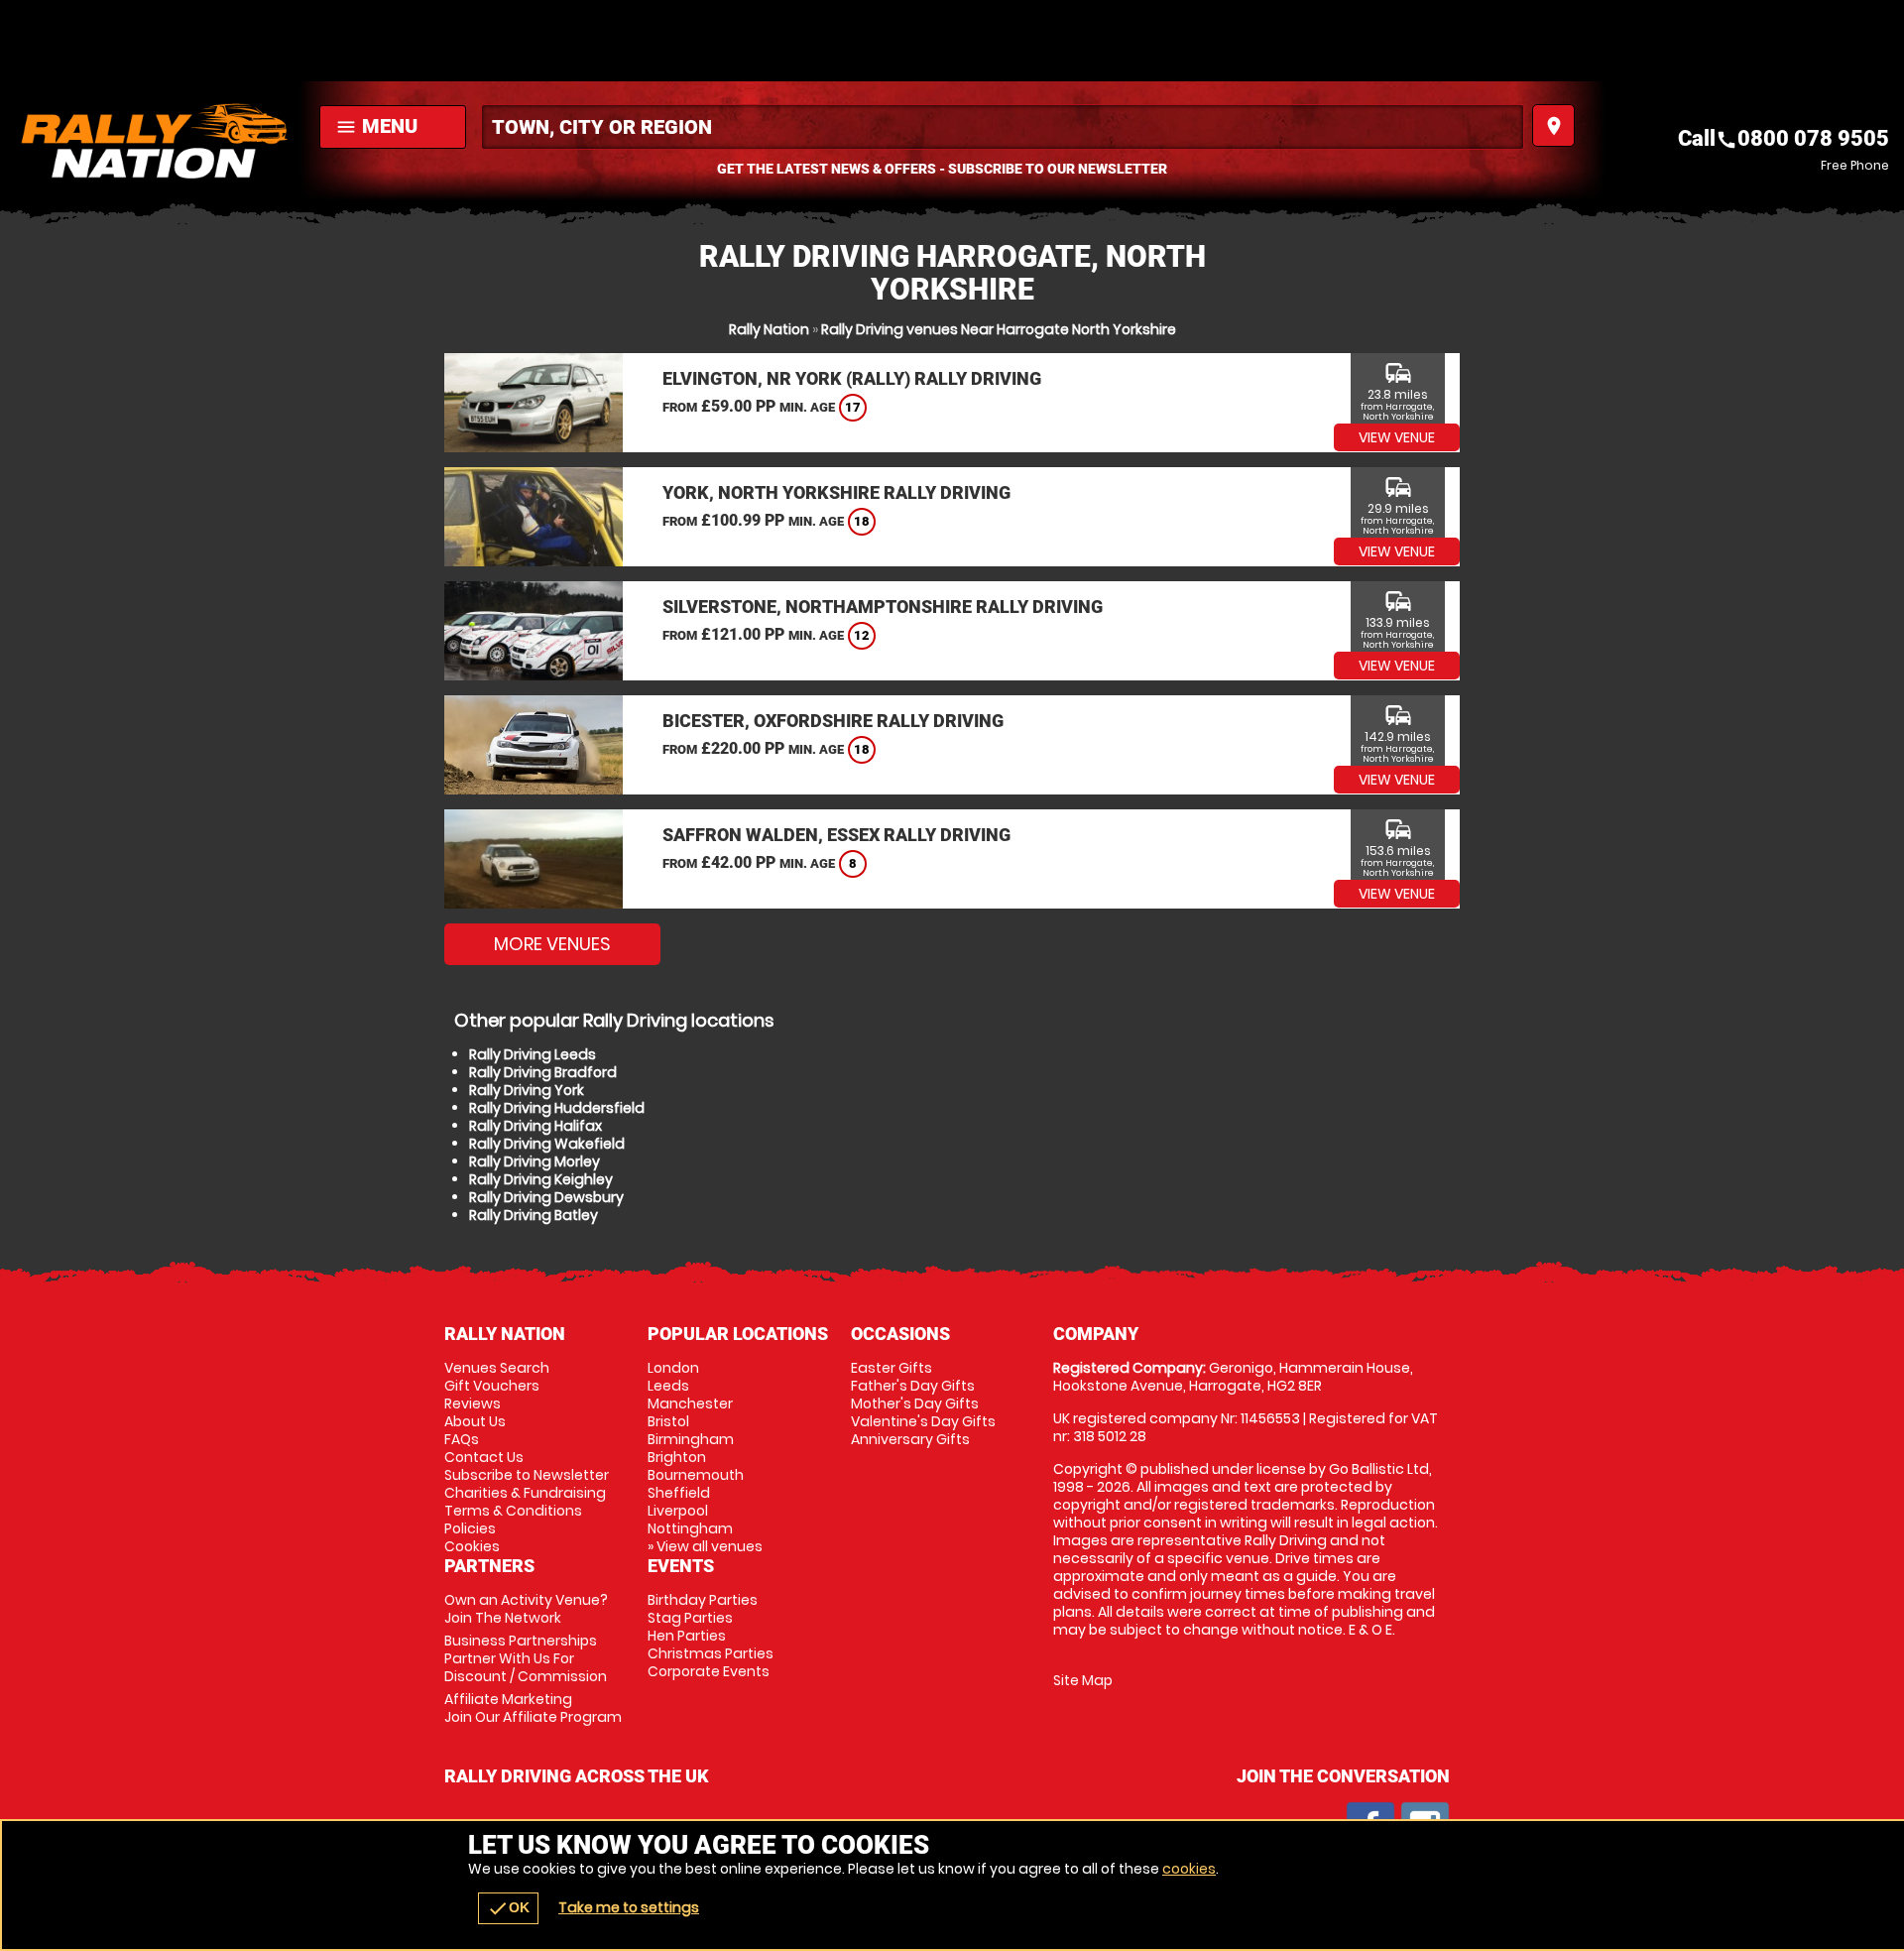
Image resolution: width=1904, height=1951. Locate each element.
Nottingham (690, 1528)
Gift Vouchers (492, 1386)
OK (508, 1908)
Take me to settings (629, 1907)
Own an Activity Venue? (526, 1609)
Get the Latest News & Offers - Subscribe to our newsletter (942, 169)
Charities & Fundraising (525, 1493)
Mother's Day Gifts (915, 1403)
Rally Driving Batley (534, 1215)
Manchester (690, 1403)
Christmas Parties (711, 1653)
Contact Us (484, 1457)
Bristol (668, 1421)
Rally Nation (769, 329)
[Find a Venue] (1003, 127)
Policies (470, 1528)
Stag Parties (690, 1618)
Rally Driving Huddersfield (557, 1108)
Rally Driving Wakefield (547, 1144)
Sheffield (679, 1493)
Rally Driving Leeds (533, 1054)
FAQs (462, 1439)
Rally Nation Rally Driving (155, 141)
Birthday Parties (703, 1600)
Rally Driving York (527, 1090)
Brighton (677, 1457)
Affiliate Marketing (533, 1708)
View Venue (1397, 437)
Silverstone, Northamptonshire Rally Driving (883, 607)
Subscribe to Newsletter (527, 1475)
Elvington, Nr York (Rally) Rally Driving (852, 378)
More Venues (552, 944)
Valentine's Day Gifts (923, 1421)
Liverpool (678, 1511)
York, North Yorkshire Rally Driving (836, 492)
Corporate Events (709, 1671)
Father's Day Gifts (913, 1386)
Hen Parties (687, 1636)
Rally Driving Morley (535, 1161)
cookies (1189, 1869)
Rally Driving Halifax (535, 1126)
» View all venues (705, 1546)
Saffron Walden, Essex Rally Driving (836, 835)
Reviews (473, 1403)
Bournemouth (696, 1475)
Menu (376, 126)
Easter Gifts (892, 1368)
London (673, 1368)
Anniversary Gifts (910, 1439)
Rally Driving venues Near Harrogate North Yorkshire (999, 329)
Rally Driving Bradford (543, 1072)
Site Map (1083, 1680)
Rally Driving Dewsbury (546, 1197)
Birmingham (691, 1439)
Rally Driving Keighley (541, 1179)
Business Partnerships (526, 1658)
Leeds (668, 1386)
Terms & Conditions (513, 1511)
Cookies (472, 1546)
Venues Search (497, 1368)
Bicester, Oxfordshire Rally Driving (833, 721)
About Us (475, 1421)
